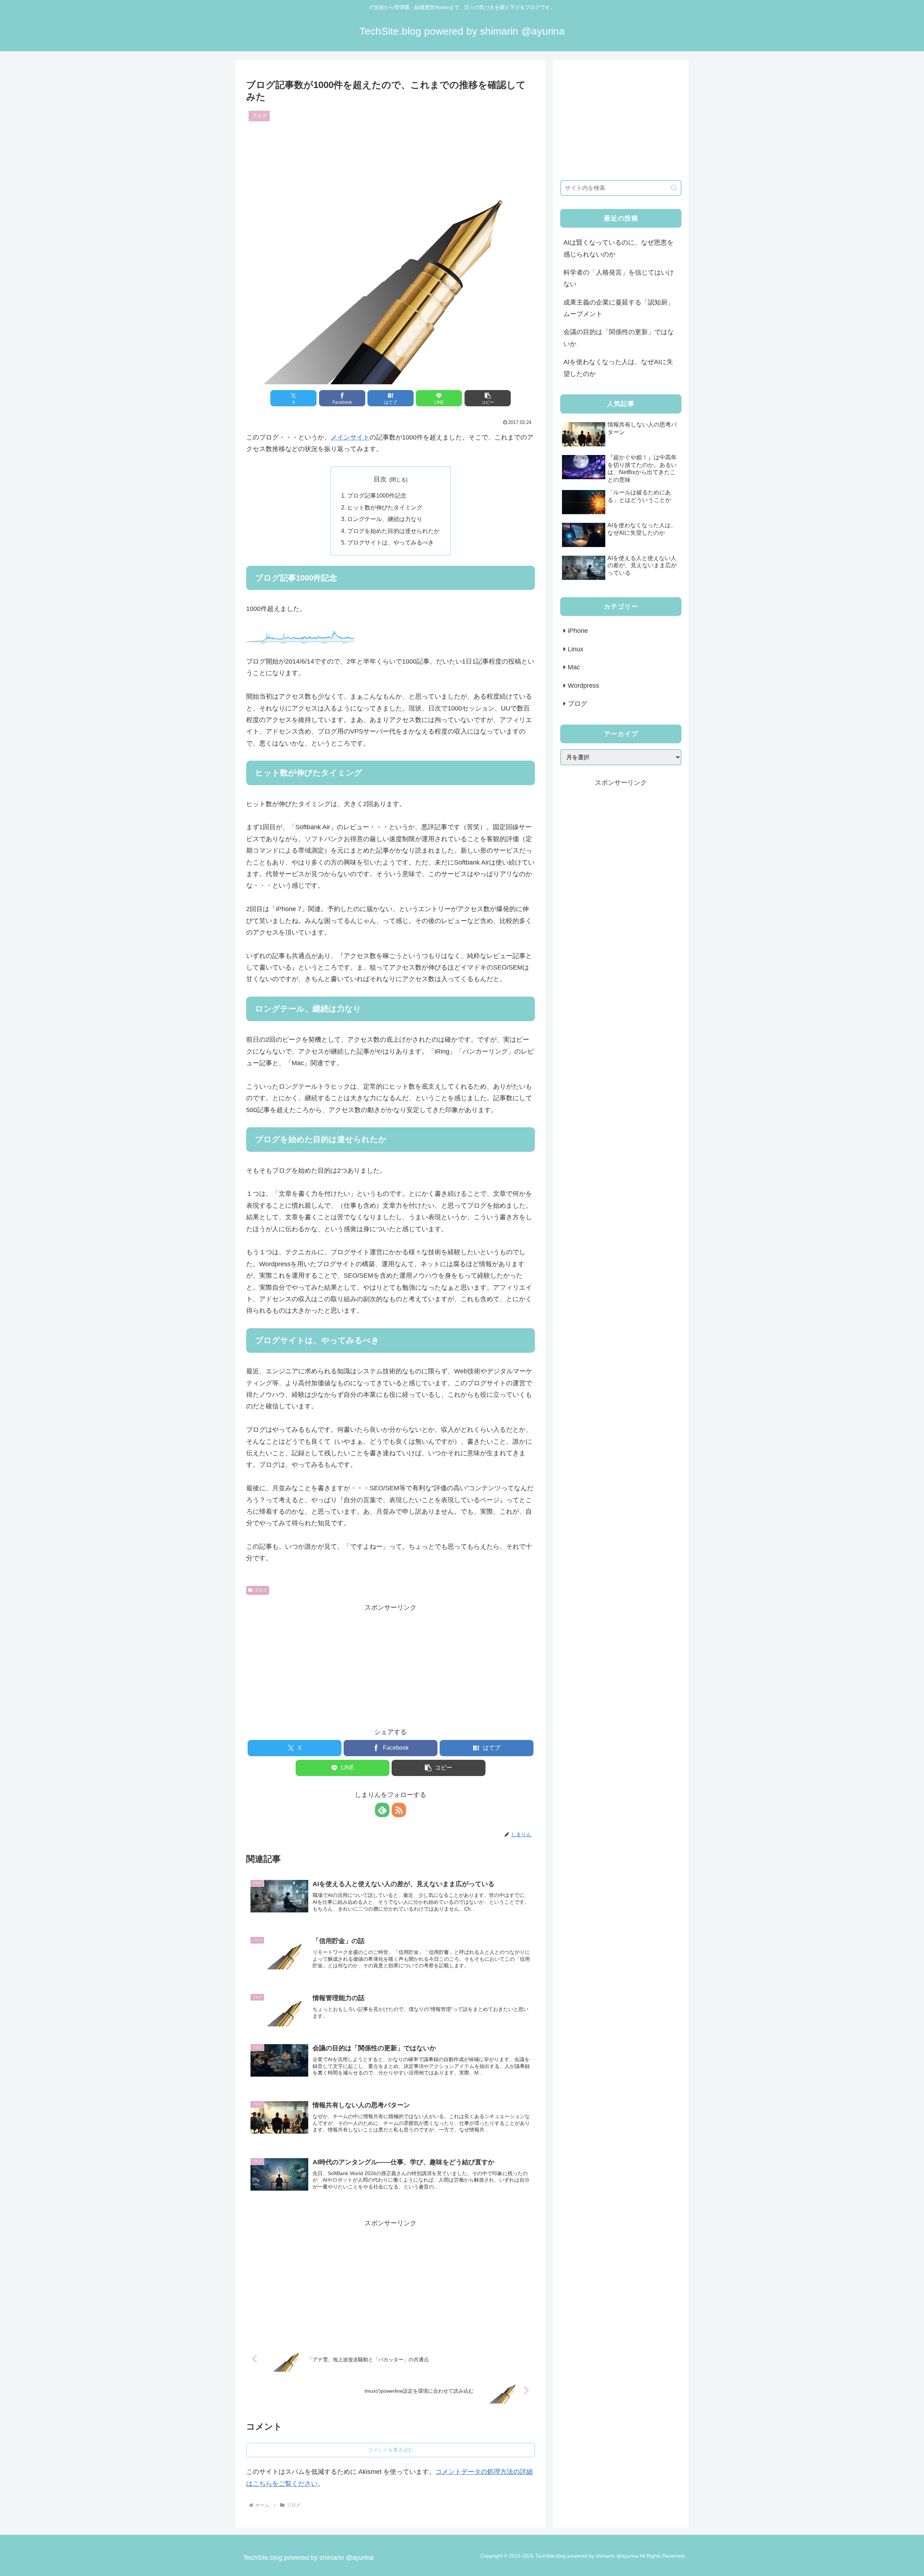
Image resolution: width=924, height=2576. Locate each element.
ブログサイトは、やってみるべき (391, 542)
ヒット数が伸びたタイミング (385, 507)
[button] (488, 398)
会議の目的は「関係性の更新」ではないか (619, 338)
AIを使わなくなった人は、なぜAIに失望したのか (618, 368)
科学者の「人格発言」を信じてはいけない (619, 278)
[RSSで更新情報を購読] (399, 1810)
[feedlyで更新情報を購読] (382, 1810)
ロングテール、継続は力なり (385, 519)
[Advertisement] (391, 1664)
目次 (380, 479)
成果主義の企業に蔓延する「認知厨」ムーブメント (619, 308)
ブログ (261, 1590)
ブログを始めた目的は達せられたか (393, 531)
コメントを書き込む (391, 2450)
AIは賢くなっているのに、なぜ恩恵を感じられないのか (618, 248)
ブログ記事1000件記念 (377, 495)
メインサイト (350, 437)
